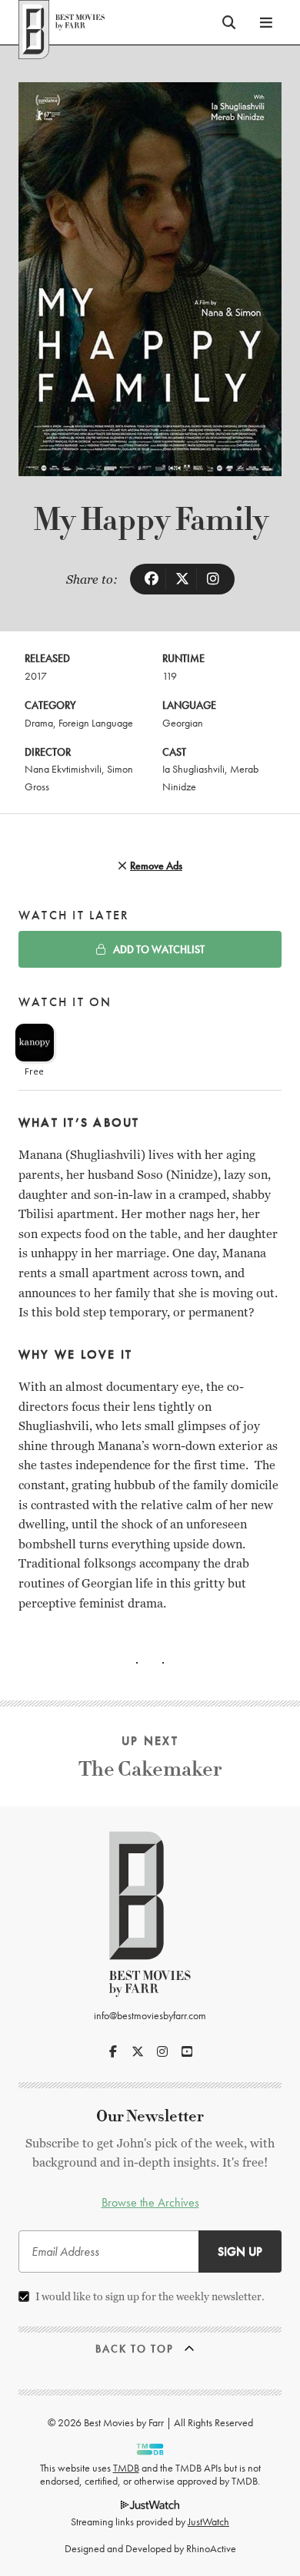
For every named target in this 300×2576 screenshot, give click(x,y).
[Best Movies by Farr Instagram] (162, 2051)
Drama (39, 723)
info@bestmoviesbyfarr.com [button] (150, 2015)
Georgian (183, 723)
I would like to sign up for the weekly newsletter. (150, 2296)
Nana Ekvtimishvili (63, 769)
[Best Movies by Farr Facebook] (113, 2051)
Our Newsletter (150, 2116)
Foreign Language (96, 723)
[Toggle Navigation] (266, 22)
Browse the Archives (150, 2202)
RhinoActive (211, 2548)
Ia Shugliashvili (193, 769)
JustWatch (208, 2521)
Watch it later (74, 915)
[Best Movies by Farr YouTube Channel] (187, 2051)
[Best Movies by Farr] (62, 22)
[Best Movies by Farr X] (138, 2051)
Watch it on (65, 1002)
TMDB (126, 2468)
